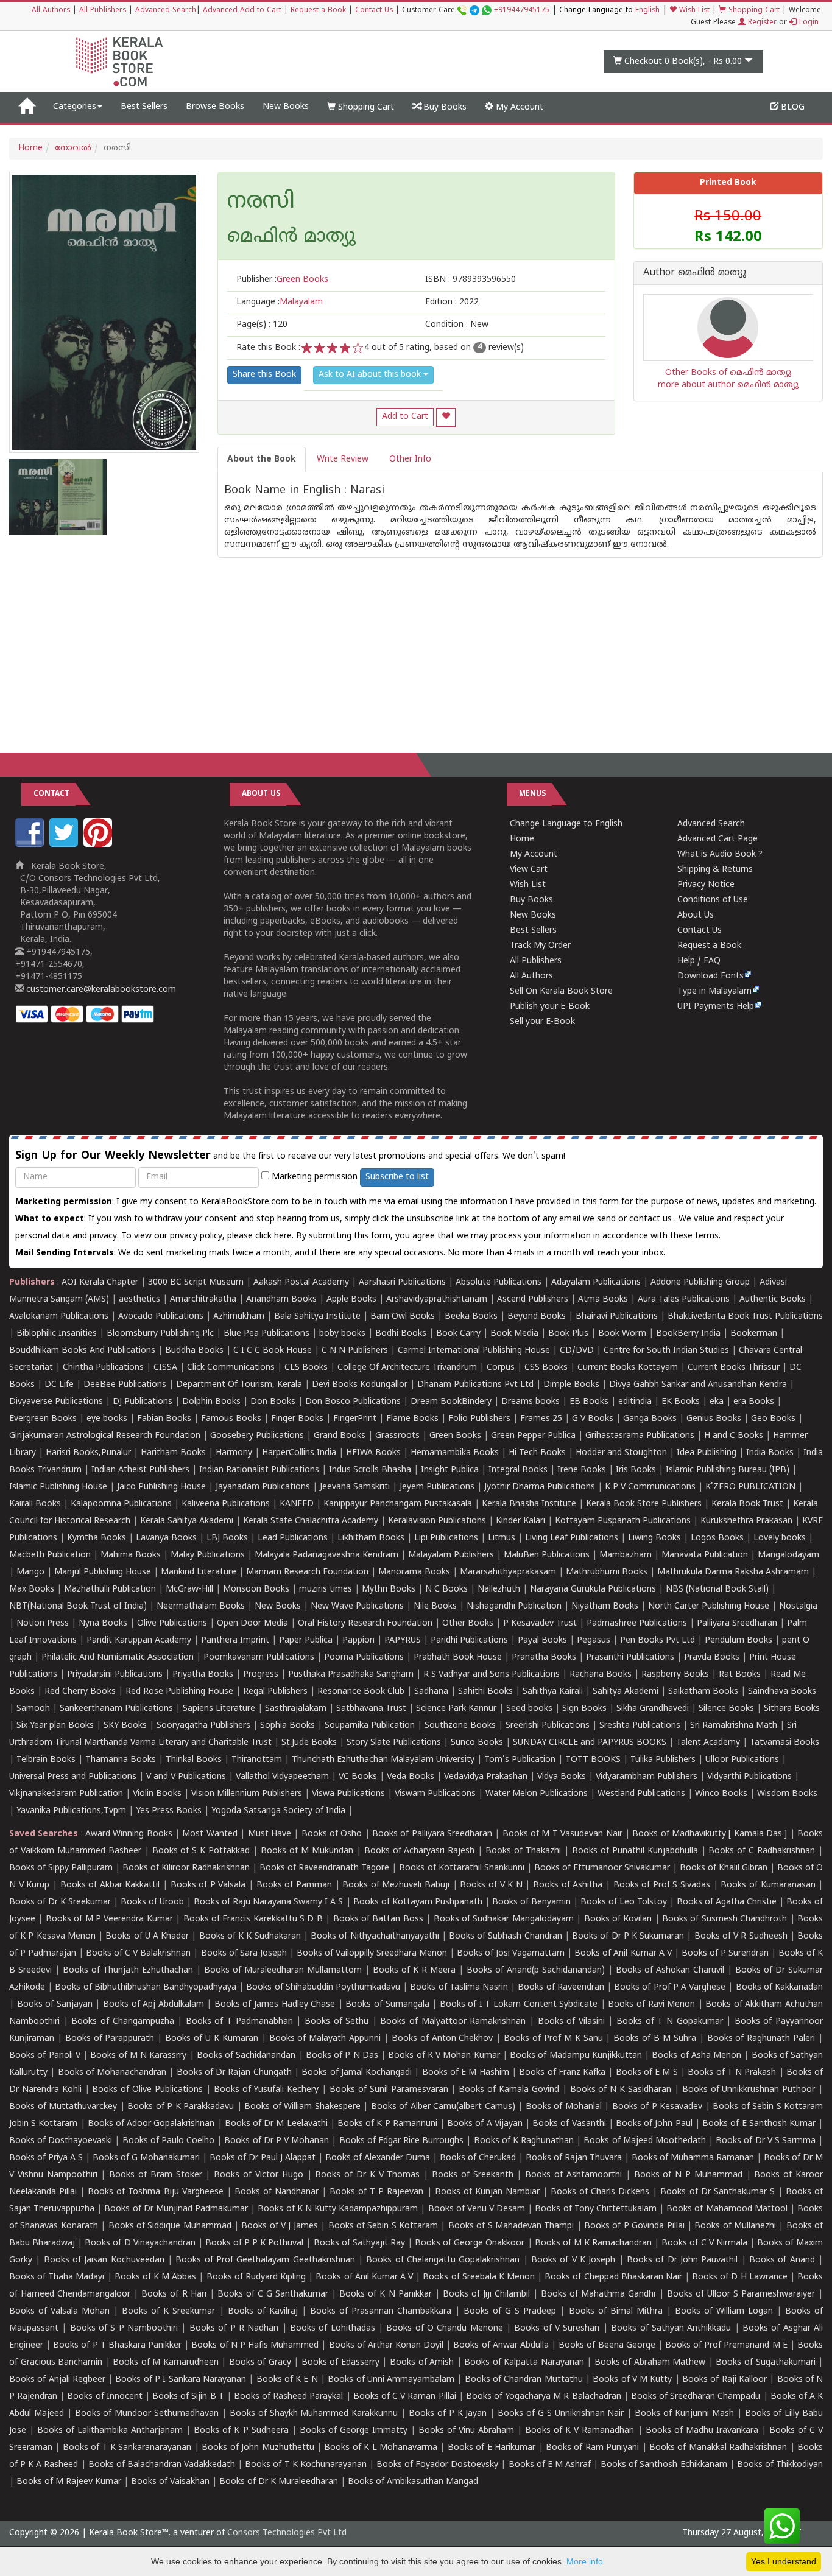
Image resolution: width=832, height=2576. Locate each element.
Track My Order (540, 946)
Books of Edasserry (340, 2363)
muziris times (326, 1589)
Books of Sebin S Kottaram (383, 2226)
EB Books (589, 1402)
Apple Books (351, 1300)
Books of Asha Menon (696, 2056)
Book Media (514, 1334)
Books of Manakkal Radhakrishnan (718, 2448)
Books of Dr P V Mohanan (277, 2141)
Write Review (343, 459)
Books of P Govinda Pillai (634, 2226)
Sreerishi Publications (548, 1726)
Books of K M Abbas (156, 2277)
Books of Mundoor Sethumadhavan (147, 2414)
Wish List (693, 11)
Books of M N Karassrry (138, 2056)
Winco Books (721, 1794)
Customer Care (476, 11)
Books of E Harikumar (492, 2448)
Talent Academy (708, 1743)
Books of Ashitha (568, 1885)
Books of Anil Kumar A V (623, 1953)
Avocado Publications (161, 1317)
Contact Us (374, 11)
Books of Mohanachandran (112, 2073)
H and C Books (734, 1436)
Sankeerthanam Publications (116, 1709)
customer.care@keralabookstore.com (100, 990)
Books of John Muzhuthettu (258, 2448)
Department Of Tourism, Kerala (239, 1385)
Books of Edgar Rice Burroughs (402, 2141)
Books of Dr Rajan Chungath (234, 2073)
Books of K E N (287, 2380)
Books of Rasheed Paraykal (288, 2397)
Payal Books (542, 1641)
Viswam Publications (435, 1794)
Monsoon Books (256, 1589)
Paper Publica (306, 1641)
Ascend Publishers (533, 1300)
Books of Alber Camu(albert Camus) (443, 2107)
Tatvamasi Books (784, 1743)
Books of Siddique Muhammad (170, 2226)
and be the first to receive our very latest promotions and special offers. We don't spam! (290, 1156)
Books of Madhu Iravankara (702, 2431)
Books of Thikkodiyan (780, 2465)
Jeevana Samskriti (355, 1487)
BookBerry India (688, 1334)
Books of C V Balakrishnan (138, 1953)
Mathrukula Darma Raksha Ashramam (733, 1572)
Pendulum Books (739, 1641)
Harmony (234, 1453)
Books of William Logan (724, 2311)
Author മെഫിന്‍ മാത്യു (695, 273)
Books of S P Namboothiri (124, 2329)
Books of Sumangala (387, 2005)
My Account (518, 107)
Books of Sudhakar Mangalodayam (504, 1919)
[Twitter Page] (65, 845)
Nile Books (435, 1606)
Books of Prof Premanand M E (726, 2346)
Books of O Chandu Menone (444, 2329)
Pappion (358, 1641)
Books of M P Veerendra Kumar (109, 1919)
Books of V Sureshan (557, 2329)
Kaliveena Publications (226, 1504)
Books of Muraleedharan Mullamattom (283, 1971)
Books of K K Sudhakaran (250, 1936)
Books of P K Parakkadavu (181, 2107)
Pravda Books (712, 1658)
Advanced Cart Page (717, 839)
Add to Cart (405, 417)
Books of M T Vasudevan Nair (562, 1834)
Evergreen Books (43, 1419)
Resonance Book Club (361, 1692)
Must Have (270, 1834)
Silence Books (726, 1709)
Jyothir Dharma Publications (540, 1487)
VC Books (358, 1777)
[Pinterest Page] (99, 845)
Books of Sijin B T (188, 2397)
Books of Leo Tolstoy (624, 1902)
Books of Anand (782, 2260)
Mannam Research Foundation (307, 1572)
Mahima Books (131, 1555)
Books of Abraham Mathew (650, 2363)
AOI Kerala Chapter (100, 1283)
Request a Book (318, 11)
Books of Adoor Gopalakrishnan (151, 2124)
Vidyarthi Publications (749, 1777)
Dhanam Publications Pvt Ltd (475, 1385)
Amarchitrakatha (203, 1300)
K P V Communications (650, 1487)
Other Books (468, 1623)
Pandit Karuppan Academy (139, 1641)
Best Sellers (144, 107)
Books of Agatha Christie (727, 1902)
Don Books (273, 1402)
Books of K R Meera (414, 1971)
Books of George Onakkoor (470, 2243)
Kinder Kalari (520, 1521)
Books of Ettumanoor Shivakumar (602, 1868)
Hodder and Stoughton (621, 1453)
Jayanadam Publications (263, 1487)
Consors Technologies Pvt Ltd (287, 2533)
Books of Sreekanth (473, 2175)
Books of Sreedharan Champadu (696, 2397)
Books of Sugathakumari (765, 2363)
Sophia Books (287, 1726)
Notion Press (43, 1623)
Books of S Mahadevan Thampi (511, 2226)
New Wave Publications (357, 1606)
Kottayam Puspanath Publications (623, 1521)
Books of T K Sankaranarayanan (127, 2448)
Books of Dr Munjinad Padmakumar (176, 2209)
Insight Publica (450, 1470)
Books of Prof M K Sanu (553, 2039)
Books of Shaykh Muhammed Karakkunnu (314, 2414)
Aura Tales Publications (684, 1300)
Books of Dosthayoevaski (61, 2141)
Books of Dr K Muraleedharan (279, 2482)
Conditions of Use (713, 900)
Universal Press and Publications (73, 1777)
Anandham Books (281, 1300)
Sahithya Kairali (553, 1692)
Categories (75, 107)
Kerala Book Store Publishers (644, 1504)
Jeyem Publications (437, 1487)
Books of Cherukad (478, 2158)
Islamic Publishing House (58, 1487)
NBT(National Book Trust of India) (78, 1606)
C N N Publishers (355, 1351)
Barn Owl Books (403, 1317)
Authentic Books (773, 1300)
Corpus (501, 1368)
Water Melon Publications (537, 1794)
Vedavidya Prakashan (486, 1777)
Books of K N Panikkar (385, 2294)
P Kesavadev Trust (540, 1623)
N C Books (446, 1589)
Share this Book (264, 375)
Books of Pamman (294, 1885)
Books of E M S (647, 2073)
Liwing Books (654, 1538)
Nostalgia (798, 1606)
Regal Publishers (275, 1692)
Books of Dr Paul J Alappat (263, 2158)
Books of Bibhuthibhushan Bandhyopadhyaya (146, 1988)
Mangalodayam (788, 1555)
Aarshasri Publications (402, 1283)
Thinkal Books (194, 1760)
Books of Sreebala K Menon (479, 2277)
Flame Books (412, 1419)
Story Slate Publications (394, 1743)
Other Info (410, 459)
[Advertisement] (416, 643)
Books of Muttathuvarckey (63, 2107)
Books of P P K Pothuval (255, 2243)
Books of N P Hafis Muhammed (255, 2346)
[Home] (26, 107)
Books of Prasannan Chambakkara (381, 2311)
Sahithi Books (485, 1692)
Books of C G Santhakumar (273, 2294)
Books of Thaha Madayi (57, 2277)
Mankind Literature (199, 1572)
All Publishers (103, 11)
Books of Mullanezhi (735, 2226)
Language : (280, 302)
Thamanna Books (121, 1760)
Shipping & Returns (715, 870)
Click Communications (231, 1368)
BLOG (791, 107)
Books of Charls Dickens (600, 2192)
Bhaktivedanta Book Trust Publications (745, 1317)
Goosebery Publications (257, 1436)
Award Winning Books (129, 1834)
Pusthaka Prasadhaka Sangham (351, 1675)
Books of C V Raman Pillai (405, 2397)
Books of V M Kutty (632, 2380)
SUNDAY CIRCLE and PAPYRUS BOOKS (590, 1743)
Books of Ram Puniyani (592, 2448)
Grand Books (340, 1436)
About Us (696, 915)
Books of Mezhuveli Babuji (396, 1885)
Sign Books (584, 1709)
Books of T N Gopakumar (670, 2022)
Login (808, 23)
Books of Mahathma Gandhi (598, 2294)
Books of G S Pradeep (510, 2311)
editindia (635, 1402)
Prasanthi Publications (630, 1658)
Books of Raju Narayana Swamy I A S (268, 1902)
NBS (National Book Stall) (717, 1589)
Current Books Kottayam (628, 1368)
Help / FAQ (699, 961)
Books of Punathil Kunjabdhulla (635, 1851)
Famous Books (231, 1419)
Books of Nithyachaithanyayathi (375, 1936)
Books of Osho (332, 1834)
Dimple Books (571, 1385)
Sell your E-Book (542, 1022)
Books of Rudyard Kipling (256, 2277)
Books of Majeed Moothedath (644, 2141)
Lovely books (780, 1538)
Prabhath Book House (458, 1658)
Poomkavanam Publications (259, 1658)
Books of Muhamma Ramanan (693, 2158)
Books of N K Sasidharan (621, 2090)
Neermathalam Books (201, 1606)
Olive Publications (172, 1623)
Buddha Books (194, 1351)
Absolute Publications (499, 1283)
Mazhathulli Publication (110, 1589)
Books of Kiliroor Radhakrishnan (186, 1868)
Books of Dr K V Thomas (367, 2175)
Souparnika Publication (370, 1726)
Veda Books (411, 1777)
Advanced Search (166, 11)
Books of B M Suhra (655, 2039)
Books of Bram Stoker (155, 2175)
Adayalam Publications (596, 1283)
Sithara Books (792, 1709)
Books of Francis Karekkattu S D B (253, 1919)
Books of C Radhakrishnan (762, 1851)
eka (717, 1402)
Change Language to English (566, 824)
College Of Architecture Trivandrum (407, 1368)
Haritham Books (173, 1453)
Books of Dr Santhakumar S (717, 2192)
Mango (30, 1572)
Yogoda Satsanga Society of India (278, 1811)
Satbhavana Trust (371, 1709)
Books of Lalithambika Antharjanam (110, 2431)
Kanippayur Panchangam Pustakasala (398, 1504)
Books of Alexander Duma (378, 2158)
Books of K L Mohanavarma (381, 2448)
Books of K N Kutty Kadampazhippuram (338, 2209)
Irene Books (582, 1470)
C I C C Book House (273, 1351)
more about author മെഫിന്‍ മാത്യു (728, 385)
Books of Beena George (607, 2346)
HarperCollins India (299, 1453)
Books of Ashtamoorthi (573, 2175)
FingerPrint (355, 1419)
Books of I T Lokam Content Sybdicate (519, 2005)
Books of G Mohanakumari (146, 2158)
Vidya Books (562, 1777)
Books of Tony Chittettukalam (595, 2209)
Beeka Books (471, 1317)
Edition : (452, 302)
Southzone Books (460, 1726)
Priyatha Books (203, 1675)
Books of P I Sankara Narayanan (180, 2380)
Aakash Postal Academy (302, 1283)
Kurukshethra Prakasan (746, 1521)
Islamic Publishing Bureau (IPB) (728, 1470)
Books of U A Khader (147, 1936)
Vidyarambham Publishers (647, 1777)
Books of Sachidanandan (246, 2056)
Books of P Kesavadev (657, 2107)
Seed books (529, 1709)
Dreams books (531, 1402)
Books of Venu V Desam (477, 2209)
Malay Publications (208, 1555)
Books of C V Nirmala (704, 2243)
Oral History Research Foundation (365, 1623)
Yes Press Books (169, 1811)
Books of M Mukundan (307, 1851)
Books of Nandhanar (277, 2192)
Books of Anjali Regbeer (57, 2380)
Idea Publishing (707, 1453)
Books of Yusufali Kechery (266, 2090)
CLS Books (306, 1368)
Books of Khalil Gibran (724, 1868)
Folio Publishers (479, 1419)
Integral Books (518, 1470)
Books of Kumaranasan (768, 1885)
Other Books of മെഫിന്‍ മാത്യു (728, 373)
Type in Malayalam (714, 991)
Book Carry (458, 1334)
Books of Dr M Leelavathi (276, 2124)
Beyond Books (537, 1317)
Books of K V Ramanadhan (580, 2431)
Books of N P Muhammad (688, 2175)
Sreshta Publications (640, 1726)
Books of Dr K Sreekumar (60, 1902)
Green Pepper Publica (533, 1436)
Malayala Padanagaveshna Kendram (326, 1555)
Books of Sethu (337, 2022)
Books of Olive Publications (147, 2090)
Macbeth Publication (50, 1555)
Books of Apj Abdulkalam (153, 2005)
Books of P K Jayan (448, 2414)
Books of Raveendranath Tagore (324, 1868)
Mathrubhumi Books (607, 1572)
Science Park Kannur (456, 1709)
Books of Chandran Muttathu (524, 2380)
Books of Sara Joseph (244, 1953)
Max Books (32, 1589)
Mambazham (626, 1555)
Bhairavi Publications (617, 1317)
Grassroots (397, 1436)
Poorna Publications (364, 1658)
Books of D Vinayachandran (140, 2243)
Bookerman (754, 1334)
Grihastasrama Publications (640, 1436)
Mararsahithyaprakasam (508, 1572)
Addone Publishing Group (700, 1283)
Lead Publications (293, 1538)
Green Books (455, 1436)
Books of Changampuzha (122, 2022)
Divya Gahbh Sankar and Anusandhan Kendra (698, 1385)
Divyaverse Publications (56, 1402)
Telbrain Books (46, 1760)
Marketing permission (313, 1177)
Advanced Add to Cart (242, 11)
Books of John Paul (654, 2124)
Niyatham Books (605, 1606)
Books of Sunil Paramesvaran (389, 2090)
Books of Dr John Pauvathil (682, 2260)
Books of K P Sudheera (241, 2431)
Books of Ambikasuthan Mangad (413, 2482)
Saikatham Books (703, 1692)
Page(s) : (262, 325)
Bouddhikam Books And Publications (82, 1351)
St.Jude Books (309, 1743)
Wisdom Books (787, 1794)
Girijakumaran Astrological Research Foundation (105, 1436)
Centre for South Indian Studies (666, 1351)
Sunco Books (477, 1743)
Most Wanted (210, 1834)
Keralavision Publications (437, 1521)
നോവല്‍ (73, 148)
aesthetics (139, 1300)
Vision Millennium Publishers (247, 1794)
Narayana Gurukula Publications (593, 1589)
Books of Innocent (104, 2397)
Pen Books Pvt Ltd (657, 1641)
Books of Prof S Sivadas (662, 1885)
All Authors (51, 11)
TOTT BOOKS (593, 1760)
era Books (754, 1402)
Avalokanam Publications (59, 1317)
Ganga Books (650, 1419)
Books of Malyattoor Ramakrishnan (453, 2022)
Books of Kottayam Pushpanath (418, 1902)
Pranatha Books (544, 1658)
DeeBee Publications (125, 1385)
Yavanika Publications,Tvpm (71, 1811)
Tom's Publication (520, 1760)
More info (585, 2561)
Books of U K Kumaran (212, 2039)
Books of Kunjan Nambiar (487, 2192)
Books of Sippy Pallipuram (61, 1868)
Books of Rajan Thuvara (574, 2158)
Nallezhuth (499, 1589)
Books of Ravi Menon (651, 2005)
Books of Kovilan (618, 1919)
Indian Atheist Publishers (140, 1470)
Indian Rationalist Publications (259, 1470)
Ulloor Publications (742, 1760)
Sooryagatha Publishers (203, 1726)
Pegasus (594, 1641)
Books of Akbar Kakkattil (110, 1885)
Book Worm (622, 1334)
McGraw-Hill (189, 1589)
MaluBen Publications (547, 1555)
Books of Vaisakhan (170, 2482)
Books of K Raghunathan (524, 2141)
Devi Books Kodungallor (360, 1385)
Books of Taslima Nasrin (459, 1988)
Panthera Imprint (235, 1641)
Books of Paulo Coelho (168, 2141)
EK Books (681, 1402)
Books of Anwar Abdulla (501, 2346)
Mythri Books (389, 1589)
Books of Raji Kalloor (724, 2380)
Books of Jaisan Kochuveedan (104, 2260)
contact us (652, 1219)
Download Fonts (710, 976)
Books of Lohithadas (333, 2329)
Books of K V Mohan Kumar (444, 2056)
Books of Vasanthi (569, 2124)
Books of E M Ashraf (550, 2465)
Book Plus (568, 1334)
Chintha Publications (103, 1368)
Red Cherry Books (80, 1692)
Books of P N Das (342, 2056)
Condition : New (457, 325)
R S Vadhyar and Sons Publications (492, 1675)
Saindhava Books (782, 1692)
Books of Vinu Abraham (466, 2431)
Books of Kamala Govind (509, 2090)
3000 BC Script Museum (196, 1283)
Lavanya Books (166, 1538)
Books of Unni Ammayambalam (391, 2380)
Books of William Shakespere (302, 2107)
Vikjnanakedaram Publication (66, 1794)
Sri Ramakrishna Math (734, 1726)
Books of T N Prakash (732, 2073)
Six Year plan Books (55, 1726)
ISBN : (471, 280)
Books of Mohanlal (564, 2107)
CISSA (165, 1368)
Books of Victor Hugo (258, 2175)
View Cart (529, 870)
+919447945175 (522, 11)
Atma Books (603, 1300)
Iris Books (636, 1470)
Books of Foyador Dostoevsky (437, 2465)
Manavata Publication (705, 1555)
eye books (107, 1419)
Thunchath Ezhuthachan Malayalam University (383, 1760)
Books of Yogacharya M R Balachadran (544, 2397)
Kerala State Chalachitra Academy (311, 1521)
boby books (342, 1334)
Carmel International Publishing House (474, 1351)
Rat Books (740, 1675)
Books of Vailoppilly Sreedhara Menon (372, 1953)
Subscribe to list (397, 1177)
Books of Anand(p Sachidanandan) (536, 1971)
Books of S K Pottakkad (201, 1851)
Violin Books (157, 1794)
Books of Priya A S (46, 2158)
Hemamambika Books (455, 1453)
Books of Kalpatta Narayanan (524, 2363)
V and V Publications (186, 1777)
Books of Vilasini (571, 2022)
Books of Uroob (152, 1902)
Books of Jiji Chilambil (486, 2294)
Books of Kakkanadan (779, 1988)
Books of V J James (279, 2226)
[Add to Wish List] (446, 417)
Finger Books (297, 1419)
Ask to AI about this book (371, 375)
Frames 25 (541, 1419)
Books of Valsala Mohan (59, 2311)
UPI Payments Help (716, 1007)
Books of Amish (422, 2363)
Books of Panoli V (45, 2056)
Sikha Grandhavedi (653, 1709)
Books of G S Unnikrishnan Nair (561, 2414)
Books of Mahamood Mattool (727, 2209)
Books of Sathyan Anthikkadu (671, 2329)
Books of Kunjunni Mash (684, 2414)
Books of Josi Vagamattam (511, 1953)
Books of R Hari (174, 2294)
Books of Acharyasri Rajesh (420, 1851)
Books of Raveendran (561, 1988)
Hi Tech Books (537, 1453)
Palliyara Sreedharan (737, 1623)
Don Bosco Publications (353, 1402)
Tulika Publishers (663, 1760)
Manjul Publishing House (103, 1572)
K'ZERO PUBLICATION (750, 1487)
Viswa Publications (348, 1794)
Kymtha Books (97, 1538)
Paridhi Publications (469, 1641)
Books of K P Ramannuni (387, 2124)
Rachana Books (601, 1675)
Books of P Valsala (208, 1885)
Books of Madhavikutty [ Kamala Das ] (710, 1834)
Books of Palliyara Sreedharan (432, 1834)
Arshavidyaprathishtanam (437, 1300)
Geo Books (773, 1419)
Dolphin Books (211, 1402)
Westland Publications (643, 1794)
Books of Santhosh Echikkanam (664, 2465)
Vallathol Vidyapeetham (282, 1777)
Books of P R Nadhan (234, 2329)
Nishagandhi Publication (514, 1606)
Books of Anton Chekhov (442, 2039)
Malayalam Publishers (451, 1555)
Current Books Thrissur (734, 1368)
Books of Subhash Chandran (506, 1936)
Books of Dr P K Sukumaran (628, 1936)
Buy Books (444, 107)
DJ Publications (143, 1402)
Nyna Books (103, 1623)
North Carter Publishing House (709, 1606)
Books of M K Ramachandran (593, 2243)
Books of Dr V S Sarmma (766, 2141)
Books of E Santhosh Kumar (759, 2124)
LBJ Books (227, 1538)
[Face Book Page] (31, 845)
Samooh (33, 1709)
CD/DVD (577, 1351)
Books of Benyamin (531, 1902)
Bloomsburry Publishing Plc (160, 1334)
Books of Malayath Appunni (325, 2039)
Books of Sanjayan (55, 2005)
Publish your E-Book (550, 1007)
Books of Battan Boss (378, 1919)
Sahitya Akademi (626, 1692)
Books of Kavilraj (263, 2311)
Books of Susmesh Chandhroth (724, 1919)
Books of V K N (491, 1885)
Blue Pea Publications (266, 1334)
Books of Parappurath (110, 2039)
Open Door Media (252, 1623)
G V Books (593, 1419)
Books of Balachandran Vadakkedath (162, 2465)
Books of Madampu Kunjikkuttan (576, 2056)
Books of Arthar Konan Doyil (386, 2346)
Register (761, 23)
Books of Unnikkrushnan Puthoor (749, 2090)
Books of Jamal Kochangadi (357, 2073)
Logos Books (717, 1538)
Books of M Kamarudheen (166, 2363)
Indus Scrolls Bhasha (370, 1470)
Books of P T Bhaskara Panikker (117, 2346)
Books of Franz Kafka (562, 2073)
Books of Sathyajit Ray (359, 2243)
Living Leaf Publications (572, 1538)
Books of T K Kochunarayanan (305, 2465)
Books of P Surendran (725, 1953)
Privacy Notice (706, 885)
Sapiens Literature (219, 1709)
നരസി (261, 203)
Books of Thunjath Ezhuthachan (128, 1971)
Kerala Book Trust (747, 1504)
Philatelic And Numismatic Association (118, 1658)
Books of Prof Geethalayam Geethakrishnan (265, 2260)
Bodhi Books (401, 1334)
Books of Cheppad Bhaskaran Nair (613, 2277)
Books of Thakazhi (523, 1851)
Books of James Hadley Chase (275, 2005)
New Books (286, 107)
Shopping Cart (753, 11)
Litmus (502, 1538)
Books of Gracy (260, 2363)
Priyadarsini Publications (115, 1675)
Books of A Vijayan (485, 2124)
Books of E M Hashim (466, 2073)
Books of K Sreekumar (168, 2311)
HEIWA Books (373, 1453)
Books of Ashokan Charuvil (670, 1971)
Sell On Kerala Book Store (561, 991)
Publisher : (282, 280)
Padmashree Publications (637, 1623)
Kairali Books (35, 1504)
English (647, 11)
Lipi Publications (446, 1538)
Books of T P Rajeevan (376, 2192)
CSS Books (546, 1368)
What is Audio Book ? (720, 855)
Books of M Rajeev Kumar (69, 2482)
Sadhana (431, 1692)
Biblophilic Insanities (57, 1334)
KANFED (297, 1504)
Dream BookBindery (451, 1402)
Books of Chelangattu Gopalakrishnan (443, 2260)
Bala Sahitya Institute (317, 1317)
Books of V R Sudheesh (741, 1936)
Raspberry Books (675, 1675)
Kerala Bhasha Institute (529, 1504)
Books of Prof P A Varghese (670, 1988)
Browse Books (215, 107)
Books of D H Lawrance (740, 2277)
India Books (770, 1453)
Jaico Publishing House (161, 1487)
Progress (261, 1675)
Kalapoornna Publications (121, 1504)
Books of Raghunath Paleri (761, 2039)
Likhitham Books (371, 1538)
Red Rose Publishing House (179, 1692)
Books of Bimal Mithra (616, 2311)
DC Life (59, 1385)
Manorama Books (414, 1572)
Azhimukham (239, 1317)
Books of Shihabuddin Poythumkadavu (323, 1988)
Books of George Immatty (354, 2431)
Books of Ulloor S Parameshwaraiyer (741, 2294)
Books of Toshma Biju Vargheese (155, 2192)
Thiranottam (257, 1760)
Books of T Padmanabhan (239, 2022)
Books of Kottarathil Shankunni (461, 1868)
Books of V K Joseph (573, 2260)
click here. (276, 1236)
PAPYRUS (403, 1641)
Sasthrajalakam (296, 1709)
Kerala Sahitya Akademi (187, 1521)
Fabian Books (164, 1419)
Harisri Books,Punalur (88, 1453)
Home (30, 148)
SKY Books (125, 1726)
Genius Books (714, 1419)
